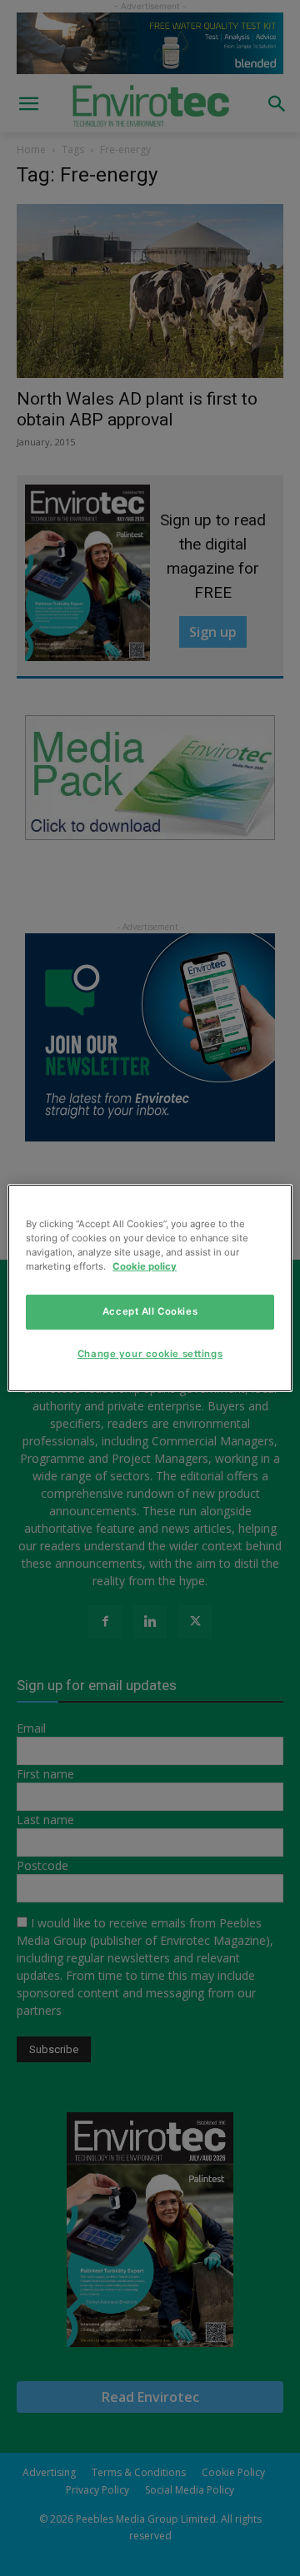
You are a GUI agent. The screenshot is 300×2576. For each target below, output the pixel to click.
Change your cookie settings (150, 1354)
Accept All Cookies (150, 1311)
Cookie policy (145, 1266)
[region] (150, 1288)
